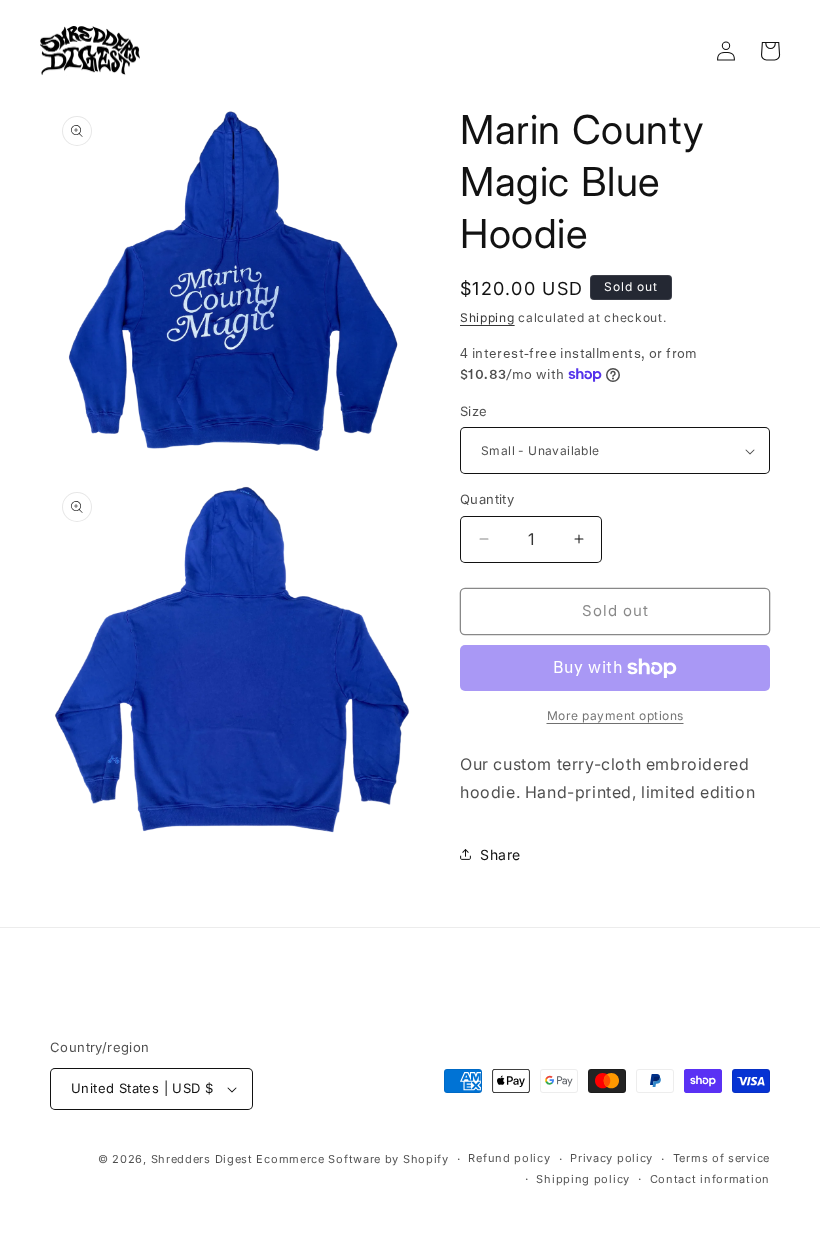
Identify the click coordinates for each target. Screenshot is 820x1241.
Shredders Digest (204, 1159)
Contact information (710, 1179)
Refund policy (509, 1158)
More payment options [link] (615, 715)
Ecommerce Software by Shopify (352, 1159)
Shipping (487, 317)
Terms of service (721, 1158)
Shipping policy (583, 1179)
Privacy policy (611, 1158)
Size (474, 411)
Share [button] (500, 854)
